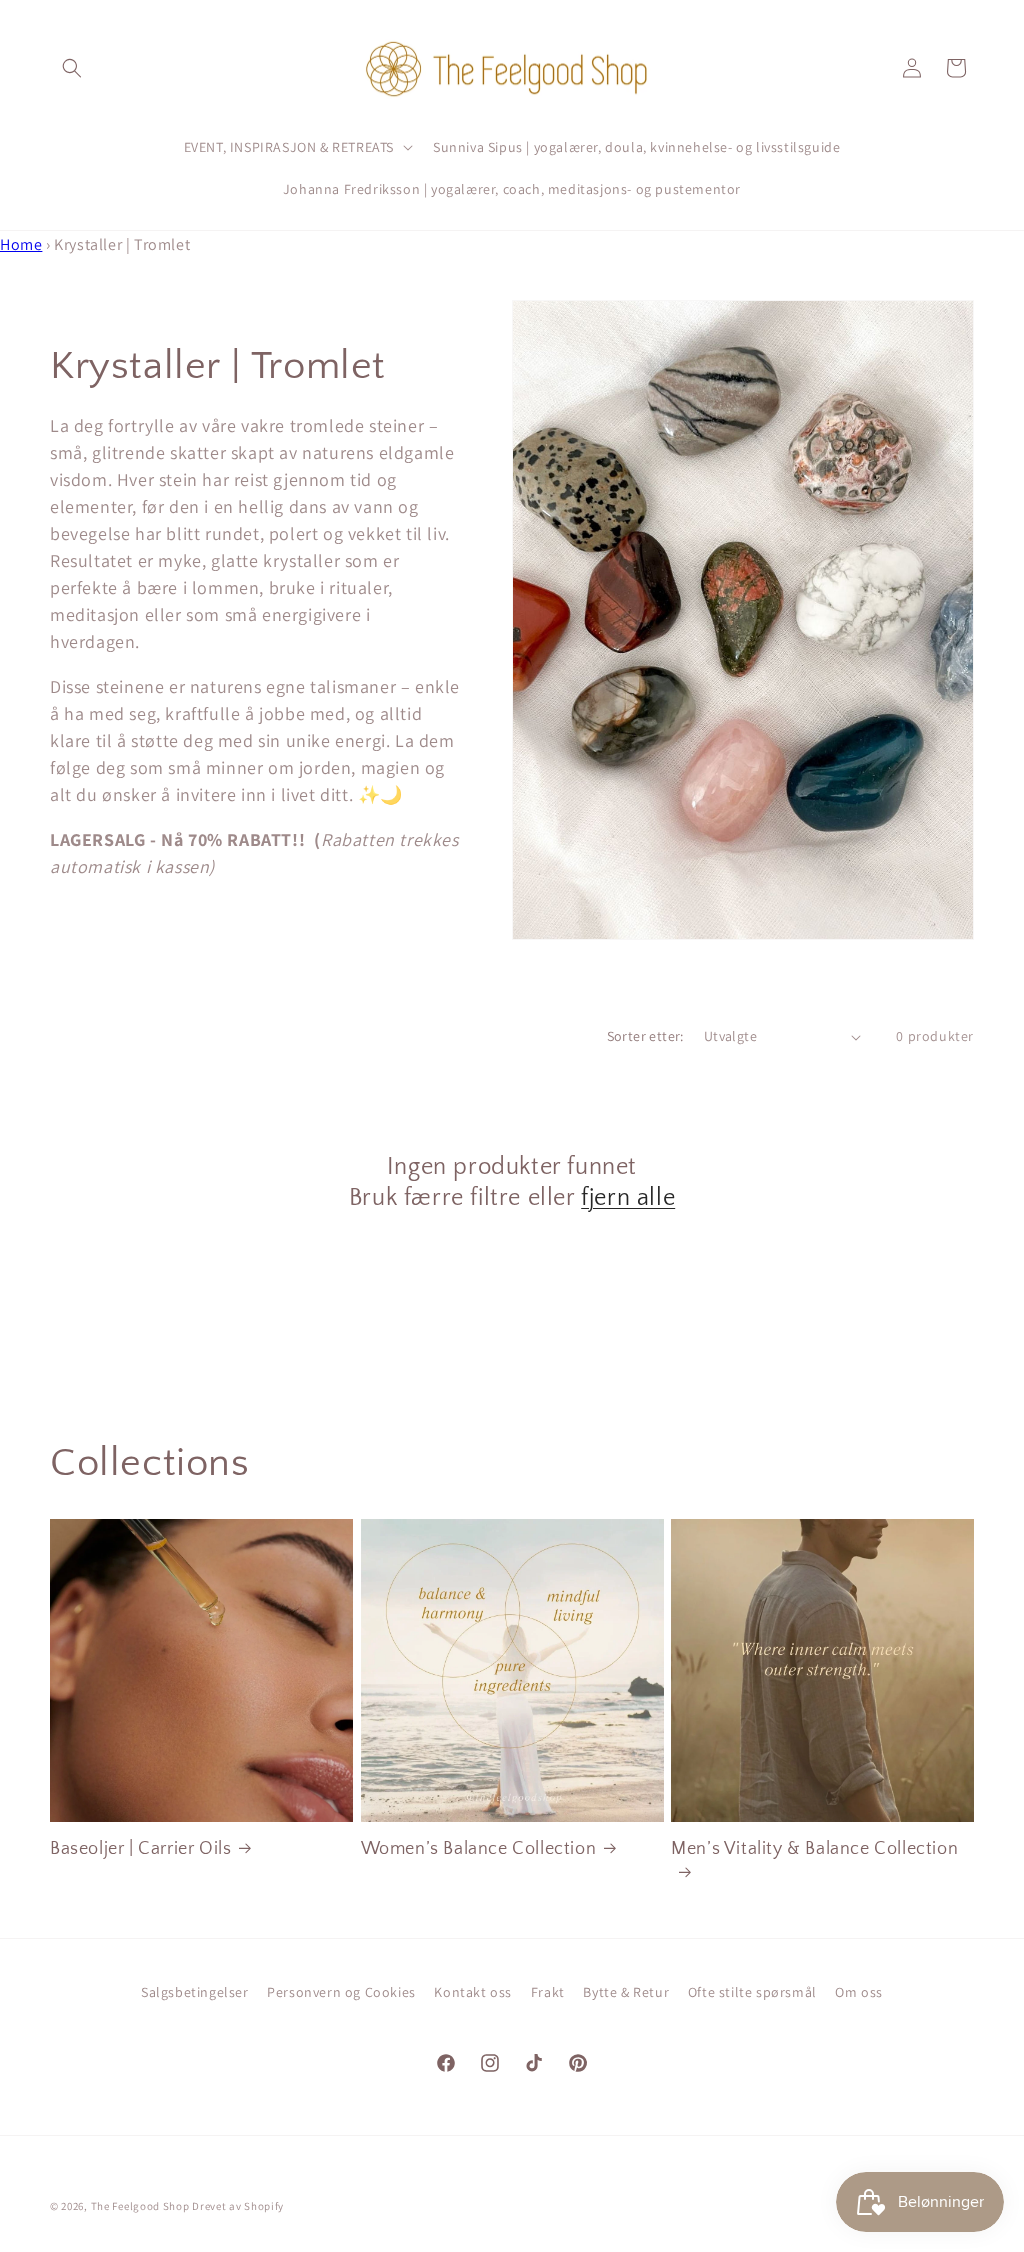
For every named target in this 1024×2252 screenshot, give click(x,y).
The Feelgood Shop (140, 2206)
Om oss (859, 1992)
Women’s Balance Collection (479, 1849)
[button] (72, 68)
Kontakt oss (473, 1992)
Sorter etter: (645, 1036)
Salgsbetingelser (195, 1992)
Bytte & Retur (626, 1992)
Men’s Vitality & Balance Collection (814, 1849)
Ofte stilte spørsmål (752, 1992)
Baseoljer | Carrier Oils (140, 1849)
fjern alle (628, 1198)
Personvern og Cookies (341, 1992)
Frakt (548, 1992)
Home (21, 244)
